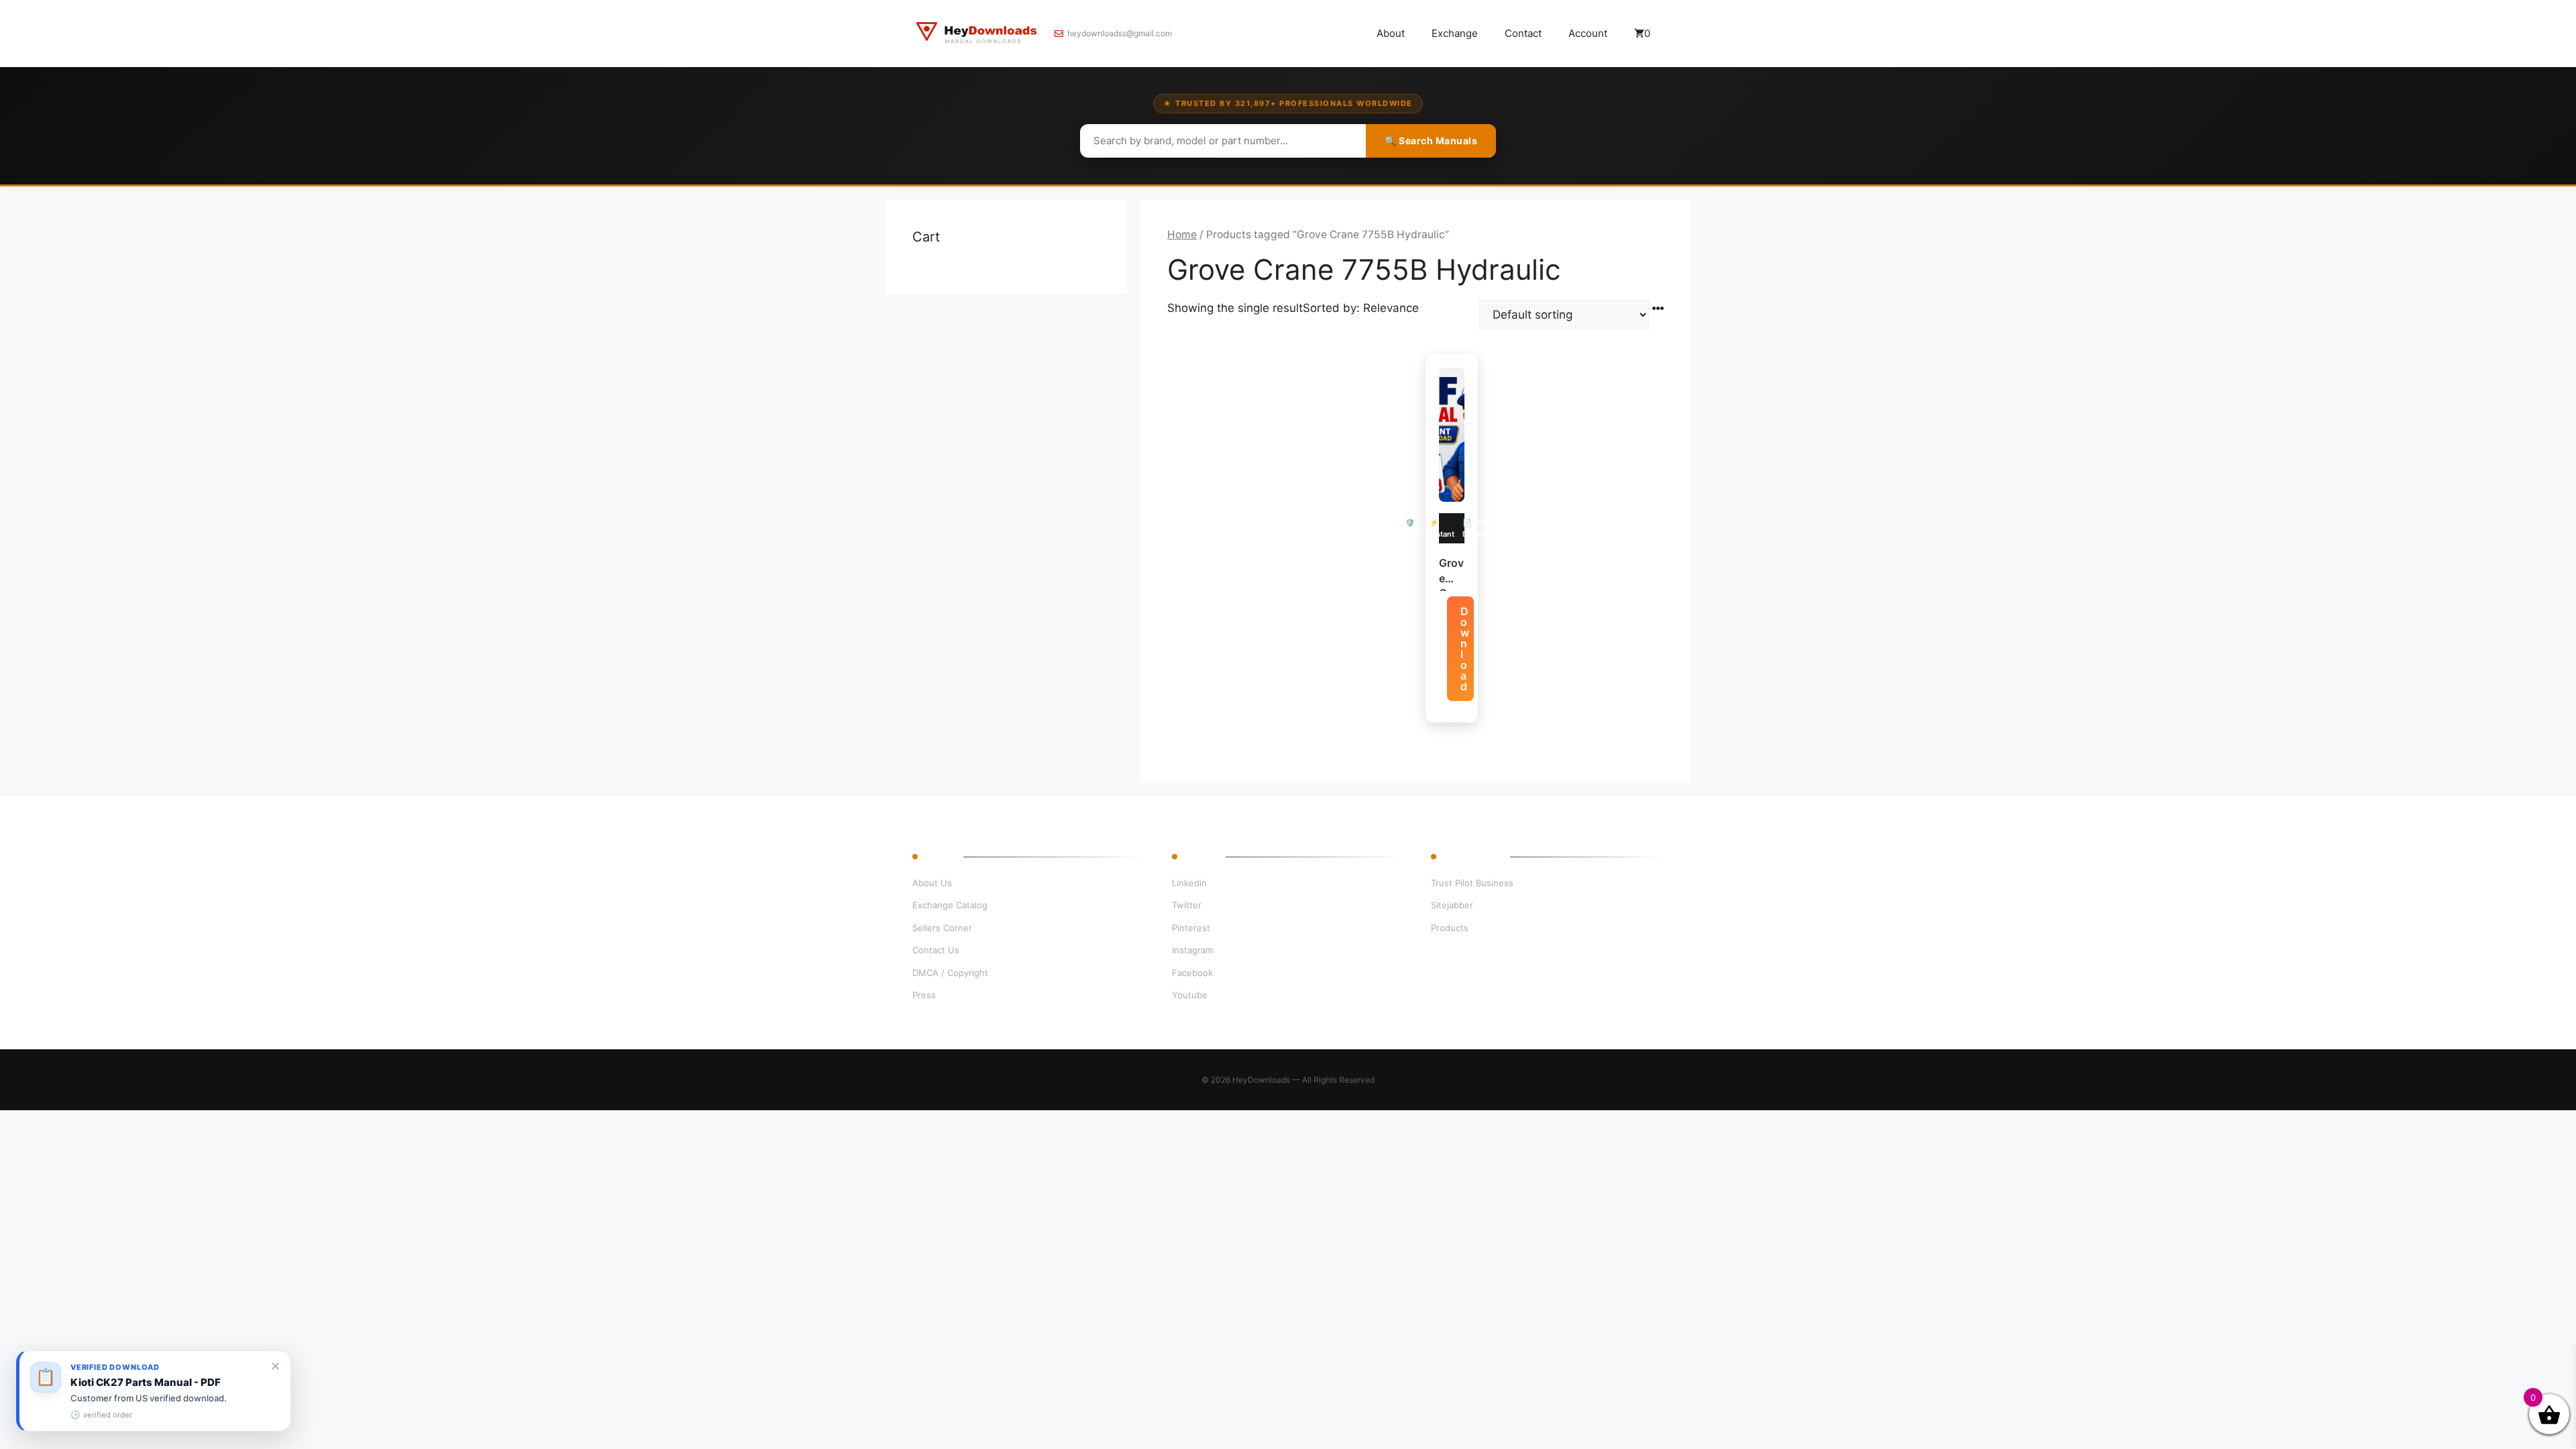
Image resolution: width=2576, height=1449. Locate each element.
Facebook (1192, 973)
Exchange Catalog (950, 905)
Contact (1523, 33)
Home (1182, 234)
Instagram (1192, 950)
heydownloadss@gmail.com (1120, 33)
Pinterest (1191, 928)
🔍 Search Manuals (1431, 141)
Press (924, 995)
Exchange (1455, 33)
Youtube (1190, 995)
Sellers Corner (942, 928)
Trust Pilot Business (1472, 883)
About (1391, 33)
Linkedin (1189, 883)
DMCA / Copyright (950, 973)
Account (1588, 33)
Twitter (1187, 905)
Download (1465, 649)
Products (1450, 928)
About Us (932, 883)
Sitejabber (1452, 905)
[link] (154, 1391)
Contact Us (936, 950)
